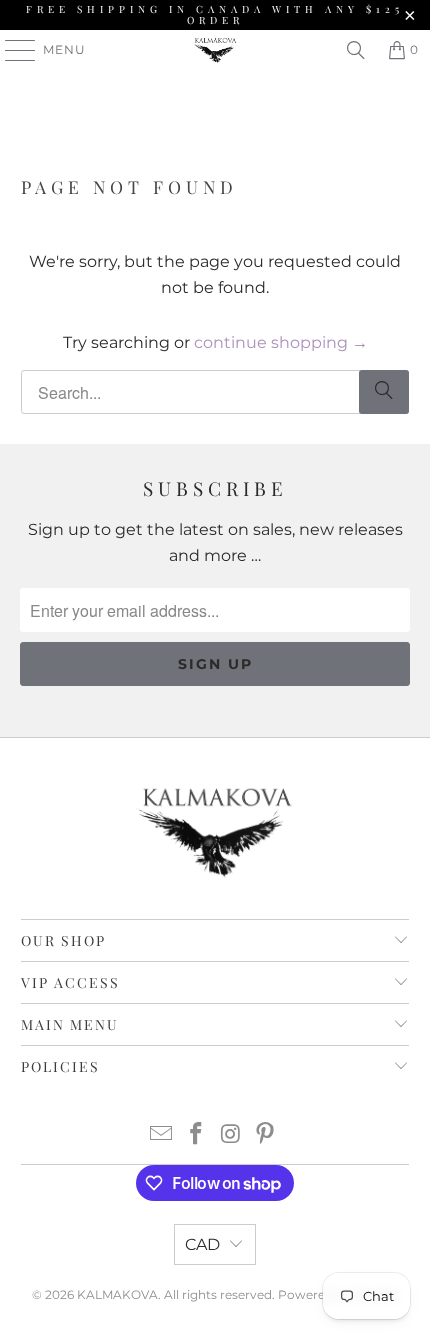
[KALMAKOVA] (215, 50)
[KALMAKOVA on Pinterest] (266, 1135)
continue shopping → (281, 342)
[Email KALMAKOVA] (162, 1135)
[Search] (356, 50)
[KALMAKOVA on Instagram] (232, 1135)
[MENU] (11, 50)
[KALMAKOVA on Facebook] (197, 1135)
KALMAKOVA (117, 1294)
